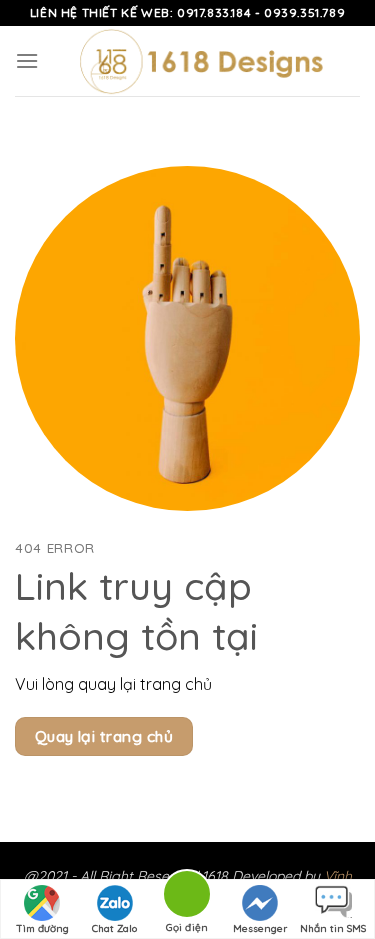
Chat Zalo (114, 928)
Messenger (260, 928)
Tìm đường (42, 928)
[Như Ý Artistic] (199, 61)
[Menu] (27, 60)
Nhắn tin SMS (333, 928)
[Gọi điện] (187, 897)
